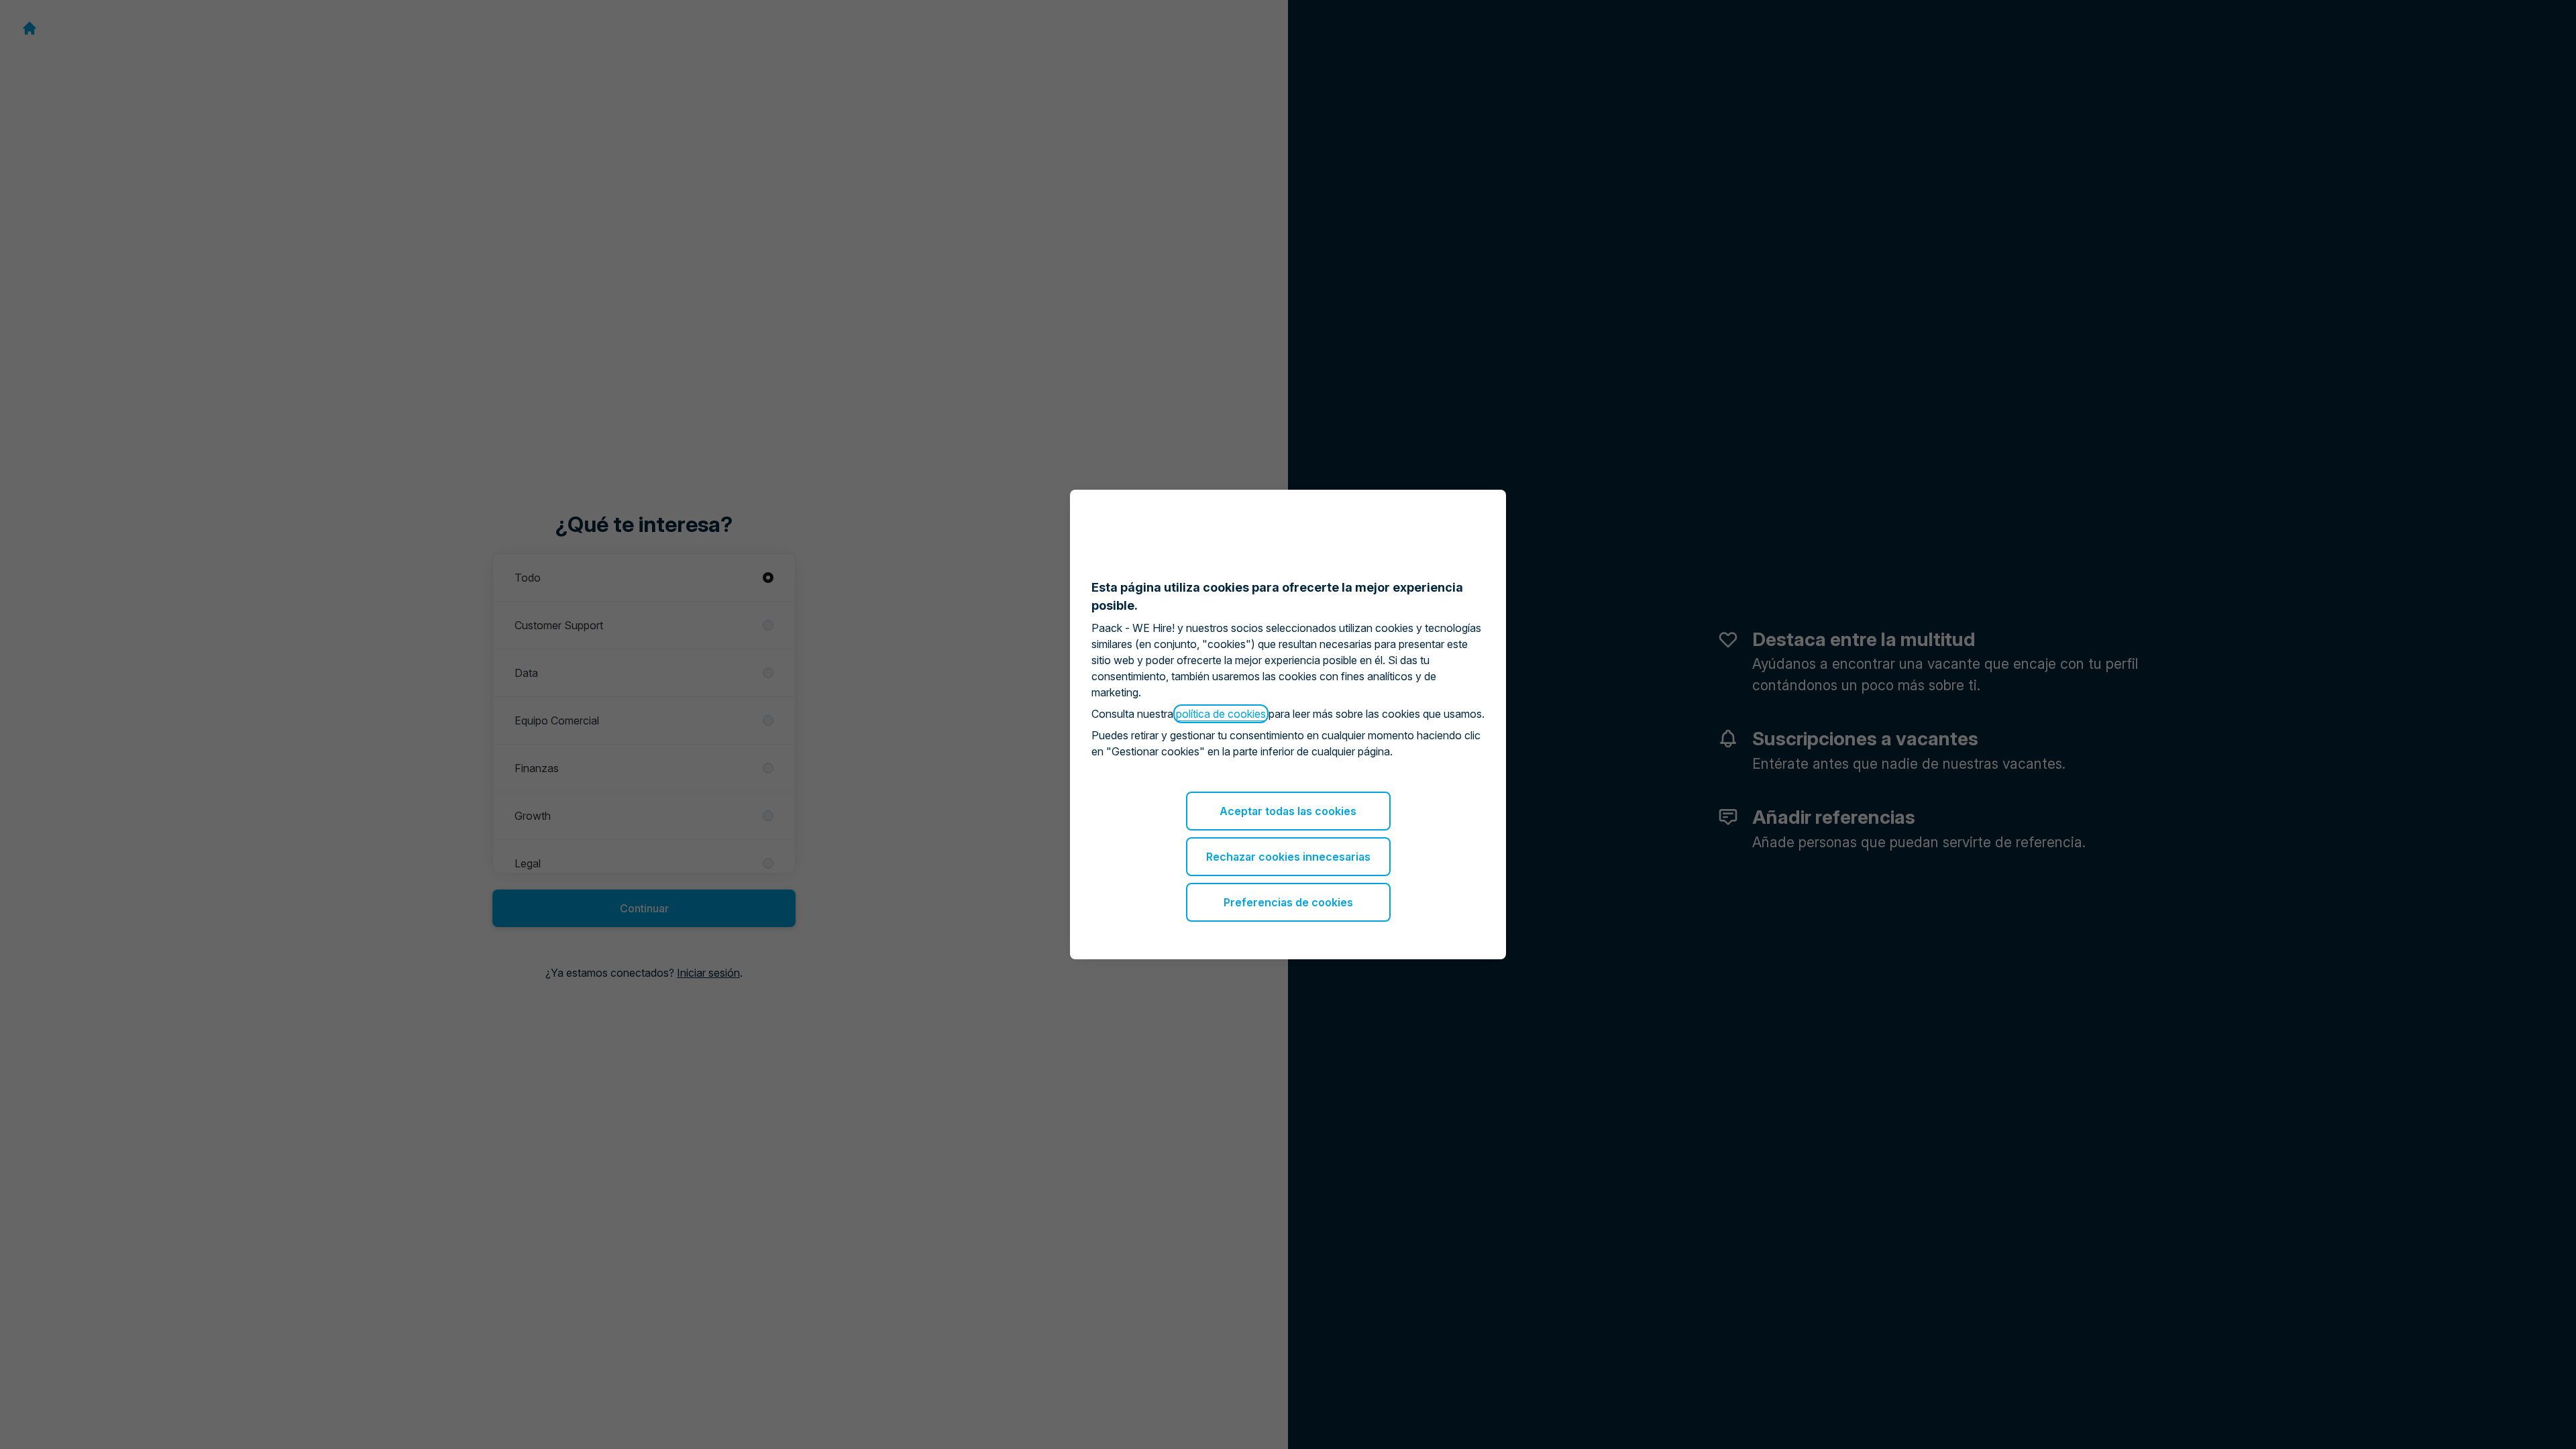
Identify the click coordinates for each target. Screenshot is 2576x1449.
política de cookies (1221, 714)
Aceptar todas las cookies (1288, 811)
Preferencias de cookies (1288, 902)
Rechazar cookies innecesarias (1288, 857)
